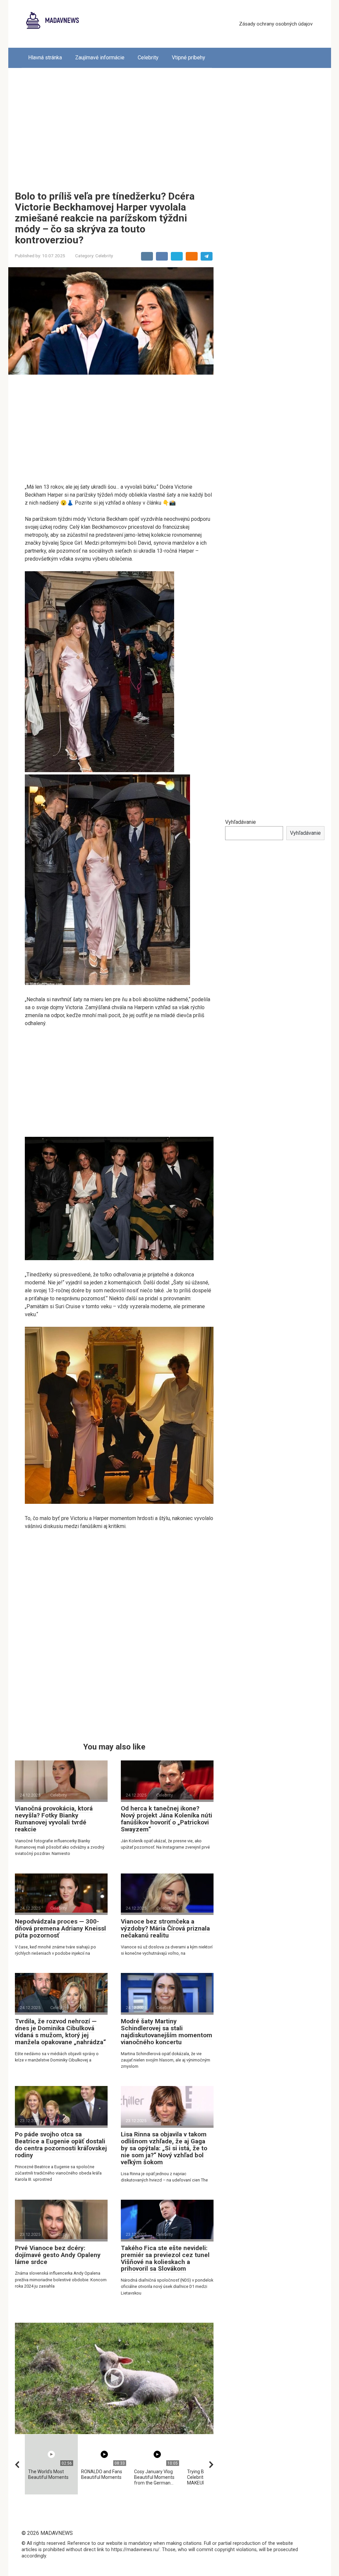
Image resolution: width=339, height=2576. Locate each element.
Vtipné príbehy (189, 58)
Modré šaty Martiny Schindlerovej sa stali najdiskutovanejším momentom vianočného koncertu (167, 2032)
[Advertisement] (170, 124)
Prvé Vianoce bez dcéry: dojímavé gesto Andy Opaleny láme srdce (58, 2255)
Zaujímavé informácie (100, 58)
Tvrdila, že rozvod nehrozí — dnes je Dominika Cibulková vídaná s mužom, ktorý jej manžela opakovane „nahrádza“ (60, 2032)
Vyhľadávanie (241, 822)
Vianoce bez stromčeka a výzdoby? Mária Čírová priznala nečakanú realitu (165, 1928)
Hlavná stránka (45, 58)
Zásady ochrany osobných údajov (276, 24)
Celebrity (148, 58)
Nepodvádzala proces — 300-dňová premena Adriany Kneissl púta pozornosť (60, 1928)
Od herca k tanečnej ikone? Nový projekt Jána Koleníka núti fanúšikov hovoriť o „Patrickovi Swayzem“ (167, 1819)
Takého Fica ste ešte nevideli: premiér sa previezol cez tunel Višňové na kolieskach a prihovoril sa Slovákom (165, 2258)
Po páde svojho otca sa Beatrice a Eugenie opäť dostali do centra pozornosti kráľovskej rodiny (61, 2145)
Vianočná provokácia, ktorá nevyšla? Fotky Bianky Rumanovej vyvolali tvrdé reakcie (54, 1819)
